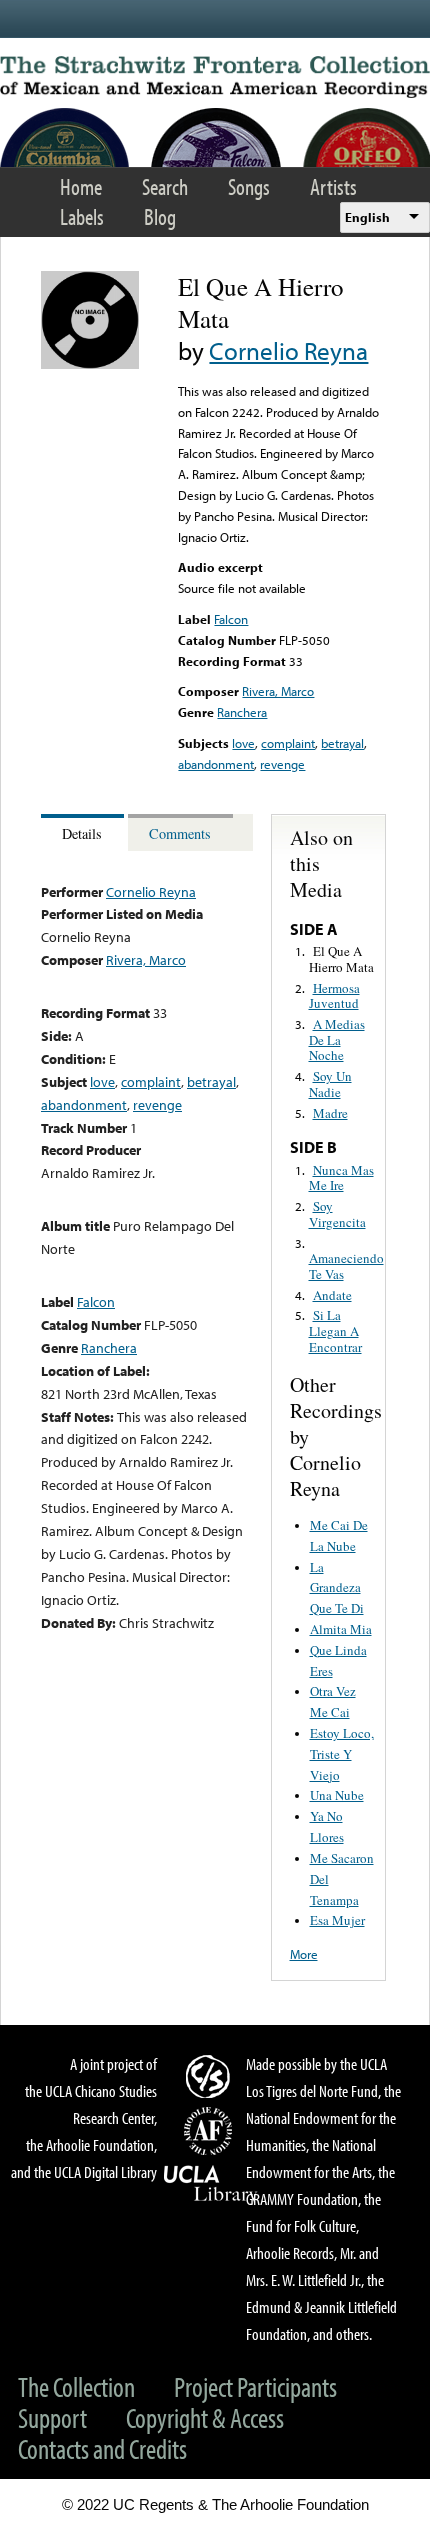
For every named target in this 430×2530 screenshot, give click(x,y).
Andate (332, 1295)
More (304, 1954)
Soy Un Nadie (330, 1084)
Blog (160, 216)
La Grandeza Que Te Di (337, 1588)
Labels (82, 216)
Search (165, 186)
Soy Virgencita (337, 1214)
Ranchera (242, 712)
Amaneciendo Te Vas (346, 1266)
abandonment (216, 764)
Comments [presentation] (180, 833)
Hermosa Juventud (334, 996)
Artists (333, 186)
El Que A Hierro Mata (341, 959)
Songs (249, 186)
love (243, 743)
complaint (288, 743)
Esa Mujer (337, 1920)
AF (211, 2131)
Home (81, 186)
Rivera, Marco (278, 691)
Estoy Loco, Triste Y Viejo (342, 1754)
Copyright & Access (205, 2417)
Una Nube (337, 1795)
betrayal (342, 743)
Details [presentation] (82, 833)
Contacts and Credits (102, 2448)
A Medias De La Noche (337, 1039)
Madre (330, 1113)
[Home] (215, 77)
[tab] (84, 832)
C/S (211, 2076)
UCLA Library (211, 2184)
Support (52, 2417)
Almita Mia (341, 1629)
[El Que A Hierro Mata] (90, 364)
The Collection (76, 2386)
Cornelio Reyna (288, 350)
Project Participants (255, 2386)
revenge (282, 764)
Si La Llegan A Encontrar (335, 1330)
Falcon (231, 619)
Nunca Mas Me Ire (341, 1178)
